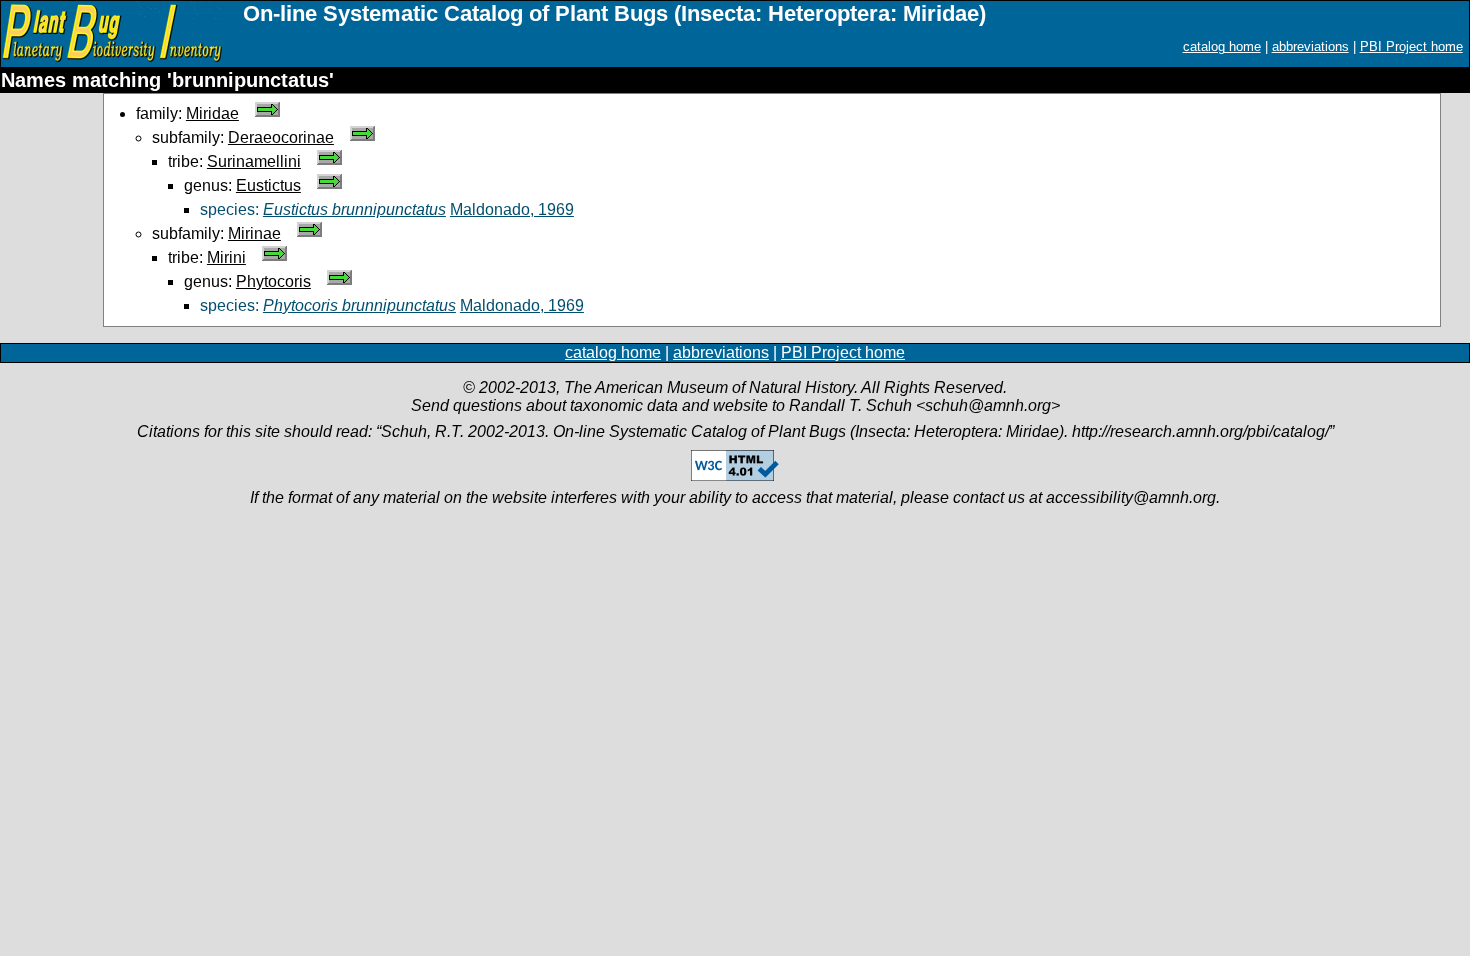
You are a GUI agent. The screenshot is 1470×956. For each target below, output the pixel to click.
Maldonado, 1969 (512, 209)
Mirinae (254, 233)
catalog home (1222, 46)
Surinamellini (254, 161)
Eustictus (268, 185)
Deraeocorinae (281, 137)
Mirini (226, 257)
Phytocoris (273, 281)
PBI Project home (1411, 46)
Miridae (212, 113)
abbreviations (1310, 46)
